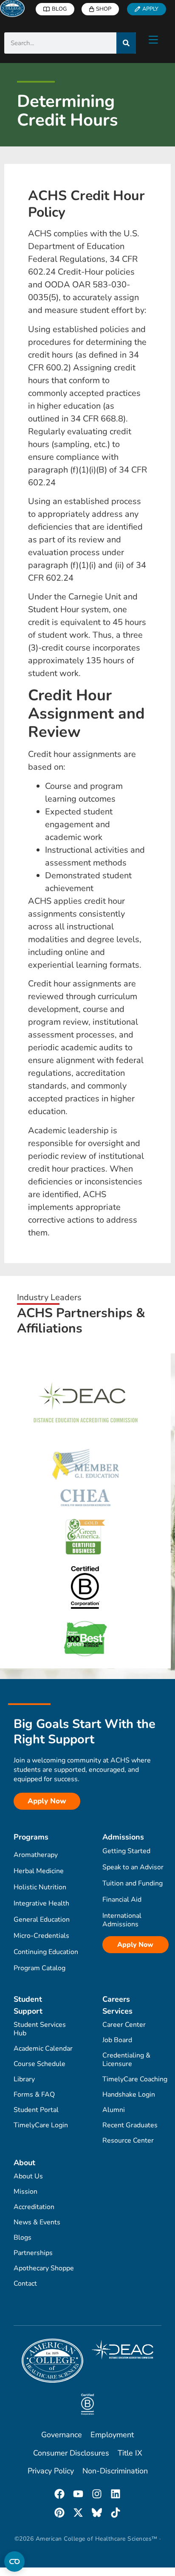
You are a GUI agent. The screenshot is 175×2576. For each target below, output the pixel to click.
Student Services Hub (40, 2029)
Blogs (23, 2238)
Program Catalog (40, 1968)
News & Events (37, 2222)
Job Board (117, 2040)
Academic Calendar (43, 2049)
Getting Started (126, 1851)
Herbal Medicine (39, 1871)
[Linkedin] (116, 2494)
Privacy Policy (51, 2471)
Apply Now (135, 1945)
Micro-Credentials (41, 1936)
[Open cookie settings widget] (14, 2562)
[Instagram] (97, 2494)
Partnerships (33, 2253)
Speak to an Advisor (133, 1867)
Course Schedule (40, 2064)
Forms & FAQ (34, 2095)
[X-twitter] (78, 2513)
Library (24, 2079)
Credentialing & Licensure (126, 2060)
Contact (25, 2284)
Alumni (114, 2110)
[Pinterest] (59, 2513)
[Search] (126, 43)
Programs (31, 1837)
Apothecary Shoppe (44, 2268)
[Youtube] (78, 2494)
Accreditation (34, 2207)
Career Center (124, 2025)
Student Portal (36, 2110)
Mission (25, 2192)
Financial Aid (122, 1900)
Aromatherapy (36, 1855)
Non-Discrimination (115, 2471)
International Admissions (122, 1920)
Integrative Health (41, 1903)
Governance (62, 2435)
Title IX (130, 2453)
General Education (42, 1920)
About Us (28, 2176)
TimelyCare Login (41, 2125)
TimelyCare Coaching (135, 2079)
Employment (112, 2435)
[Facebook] (59, 2494)
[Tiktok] (116, 2513)
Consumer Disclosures (71, 2453)
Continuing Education (46, 1952)
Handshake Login (129, 2095)
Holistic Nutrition (40, 1887)
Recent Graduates (130, 2125)
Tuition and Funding (133, 1883)
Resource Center (128, 2140)
